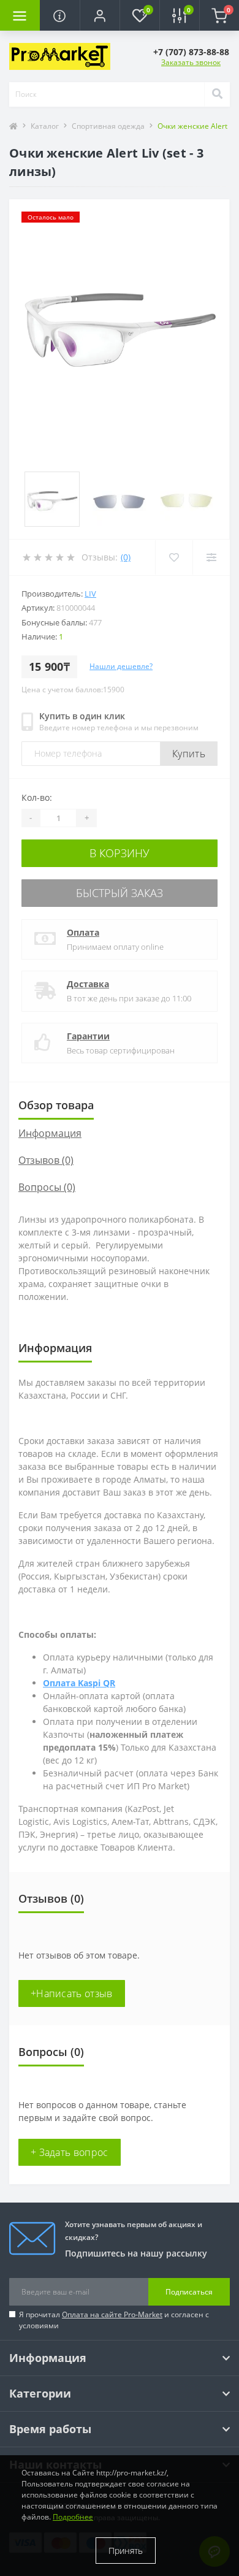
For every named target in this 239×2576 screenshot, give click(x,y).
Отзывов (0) (46, 1160)
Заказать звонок (191, 62)
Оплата (83, 932)
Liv (90, 594)
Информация (50, 1133)
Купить (189, 754)
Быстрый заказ (120, 893)
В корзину (120, 853)
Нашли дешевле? (121, 666)
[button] (100, 15)
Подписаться (189, 2292)
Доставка (88, 984)
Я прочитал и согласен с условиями (114, 2320)
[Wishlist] (174, 557)
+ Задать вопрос (70, 2152)
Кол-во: (37, 797)
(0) (126, 557)
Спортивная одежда (108, 126)
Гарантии (88, 1036)
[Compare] (211, 557)
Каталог (45, 126)
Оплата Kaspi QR (79, 1683)
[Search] (217, 94)
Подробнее (73, 2517)
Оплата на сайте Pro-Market (112, 2314)
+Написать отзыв (72, 1993)
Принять (126, 2551)
